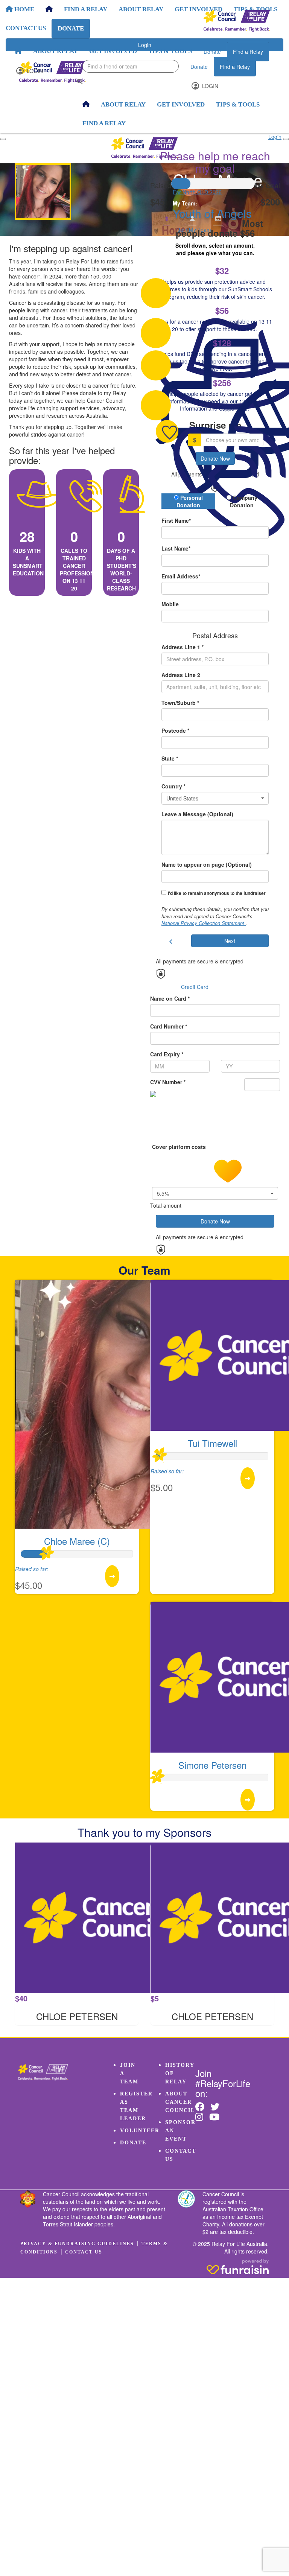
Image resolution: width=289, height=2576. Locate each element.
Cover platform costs (180, 1147)
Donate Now (215, 458)
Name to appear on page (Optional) (207, 864)
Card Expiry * (167, 1054)
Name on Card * (170, 998)
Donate (212, 52)
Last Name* (176, 548)
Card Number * (169, 1026)
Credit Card (195, 987)
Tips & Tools (170, 51)
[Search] (80, 81)
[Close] (286, 139)
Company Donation (244, 501)
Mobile (170, 604)
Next (230, 941)
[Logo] (237, 21)
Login (34, 71)
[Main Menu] (3, 139)
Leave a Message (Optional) (197, 814)
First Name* (176, 520)
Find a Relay (248, 52)
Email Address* (181, 576)
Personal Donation (190, 501)
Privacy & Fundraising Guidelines (77, 2244)
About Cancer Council (180, 2102)
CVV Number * (168, 1082)
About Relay (56, 51)
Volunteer (140, 2131)
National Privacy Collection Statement (204, 923)
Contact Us (84, 2252)
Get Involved (113, 51)
